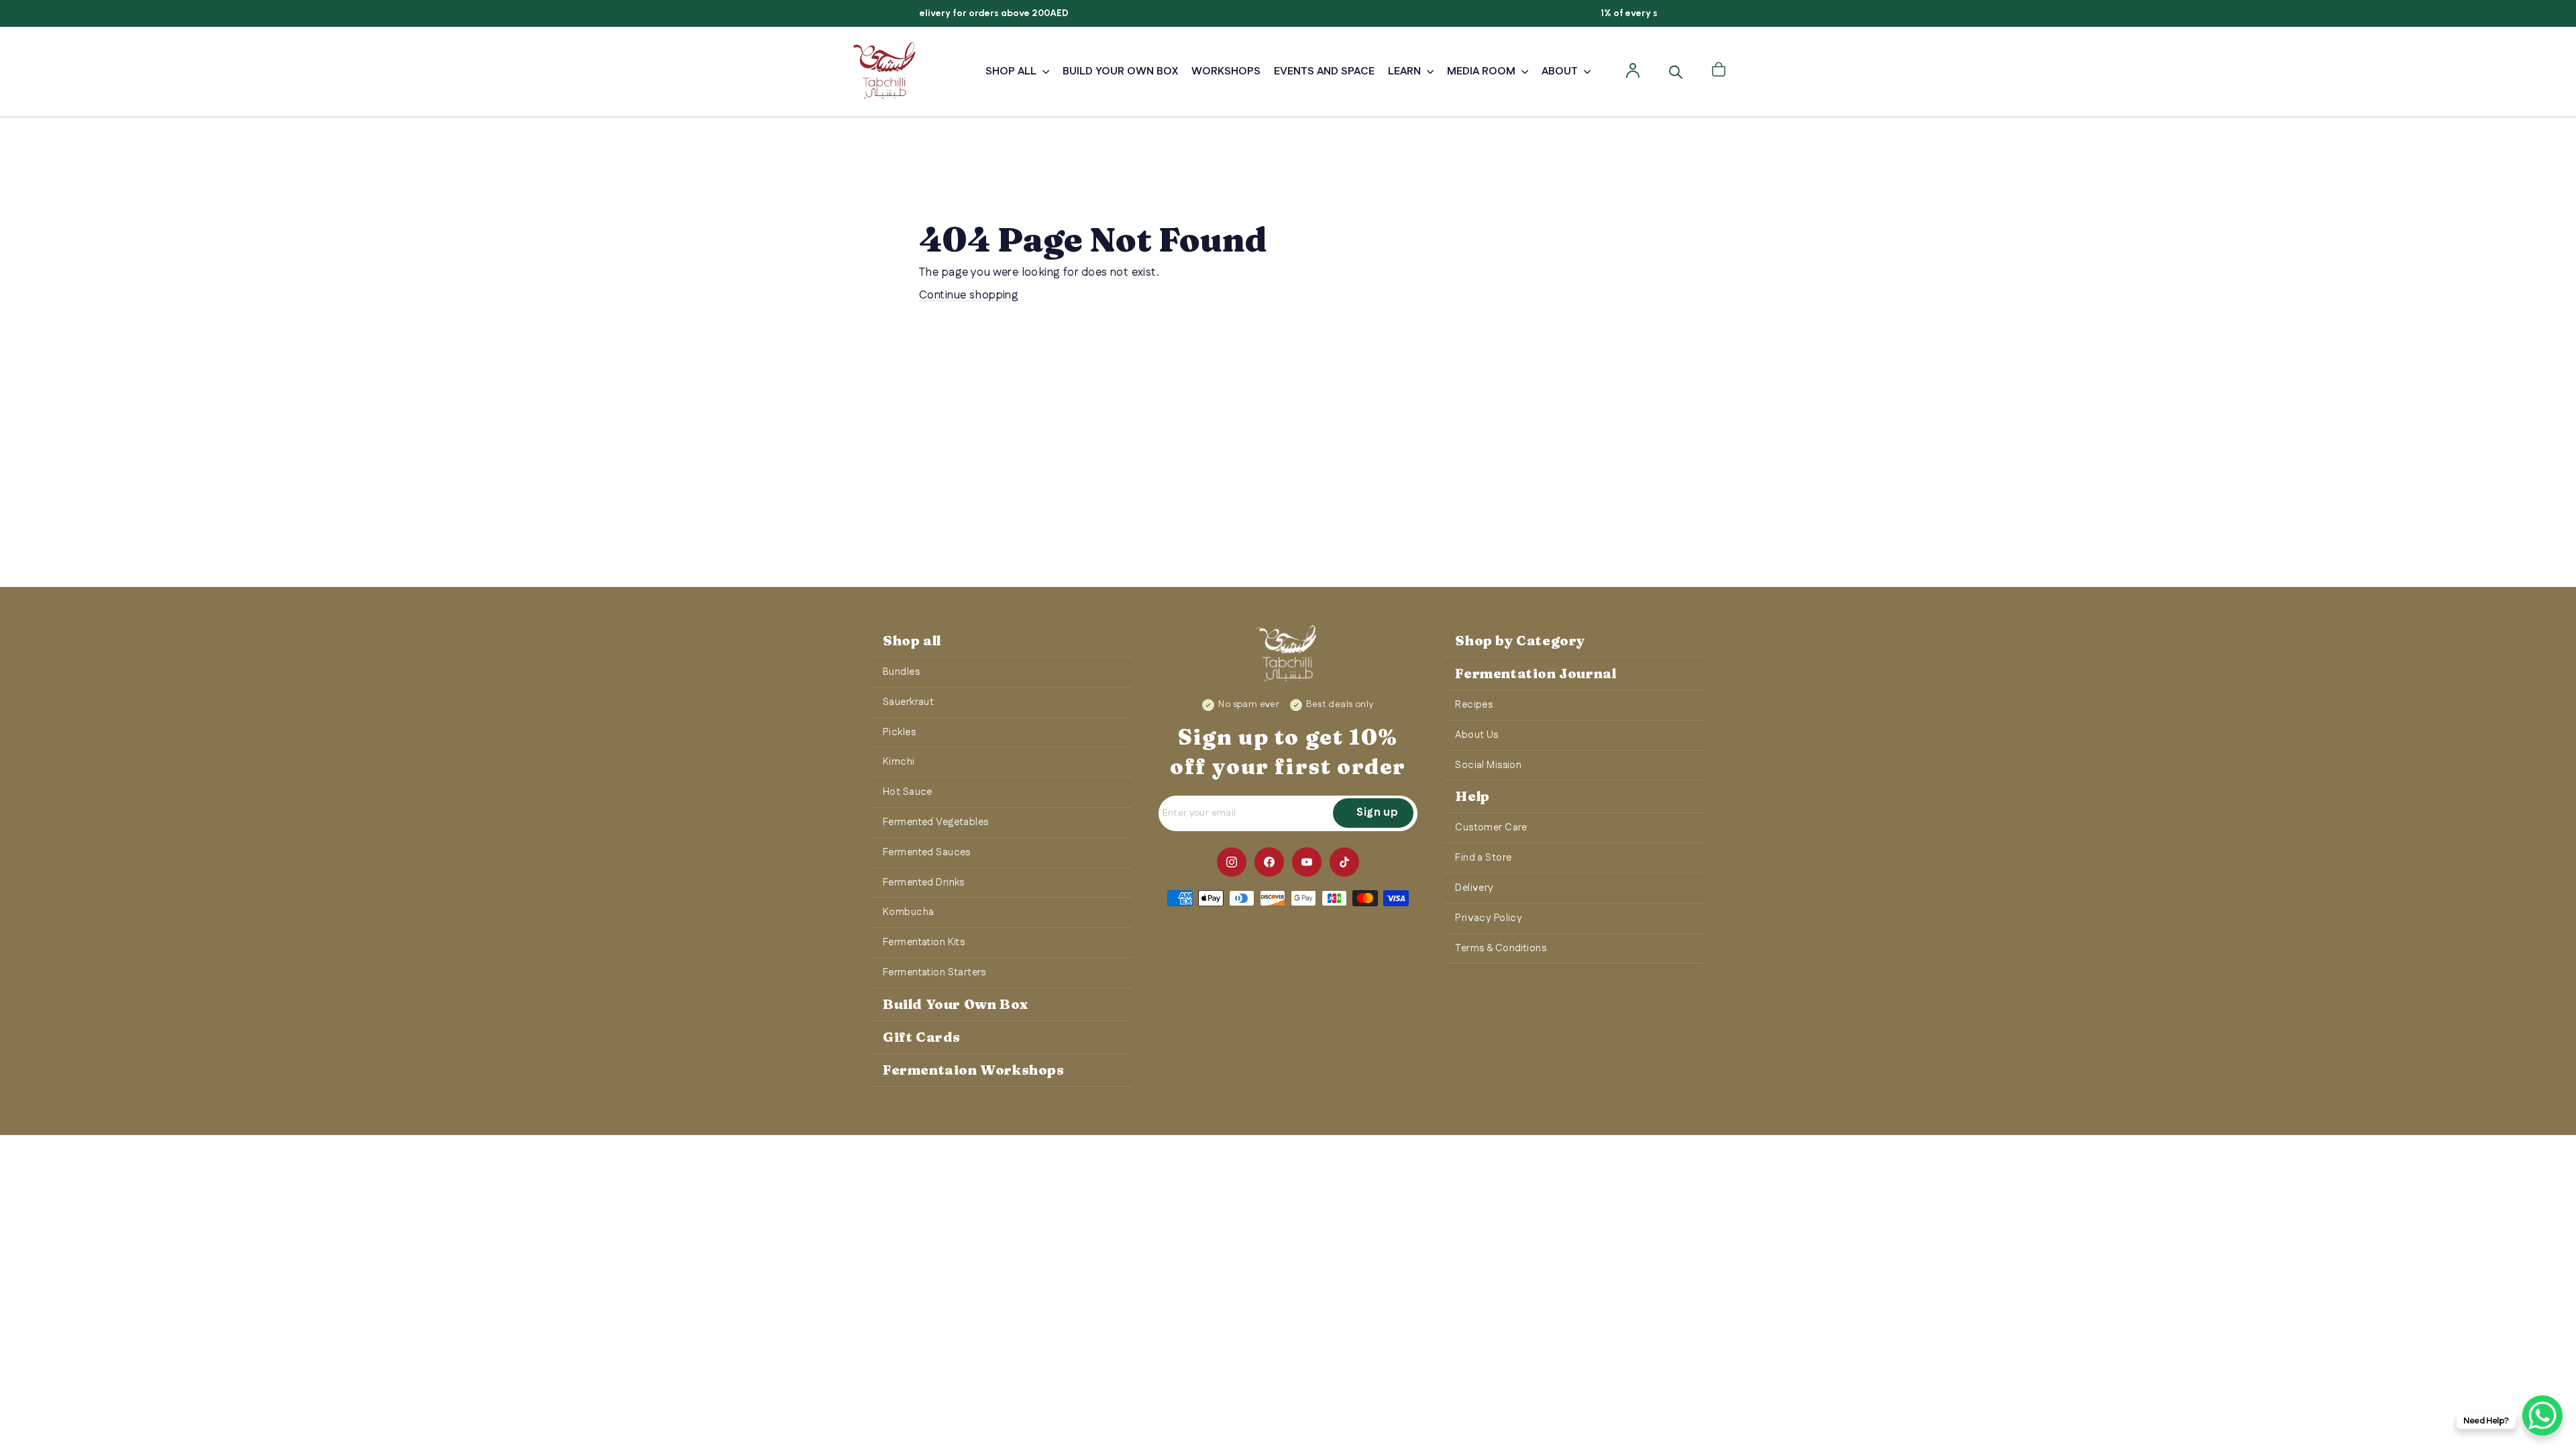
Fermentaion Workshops (974, 1070)
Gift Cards (922, 1037)
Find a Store (1483, 858)
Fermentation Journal (1536, 673)
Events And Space (1324, 71)
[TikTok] (1344, 862)
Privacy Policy (1489, 918)
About (1561, 71)
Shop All (1012, 71)
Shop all (912, 640)
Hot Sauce (908, 792)
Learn (1406, 71)
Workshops (1226, 71)
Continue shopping (969, 295)
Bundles (901, 672)
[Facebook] (1269, 862)
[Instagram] (1232, 862)
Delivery (1474, 888)
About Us (1477, 735)
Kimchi (899, 762)
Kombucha (908, 912)
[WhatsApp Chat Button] (2542, 1415)
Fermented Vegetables (936, 822)
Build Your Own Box (956, 1004)
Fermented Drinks (924, 882)
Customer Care (1491, 827)
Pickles (899, 732)
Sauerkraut (908, 702)
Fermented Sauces (927, 852)
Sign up (1377, 813)
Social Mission (1488, 765)
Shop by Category (1520, 640)
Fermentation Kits (924, 942)
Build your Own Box (1120, 71)
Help (1472, 796)
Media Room (1483, 71)
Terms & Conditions (1501, 948)
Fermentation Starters (934, 972)
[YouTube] (1307, 862)
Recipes (1474, 705)
